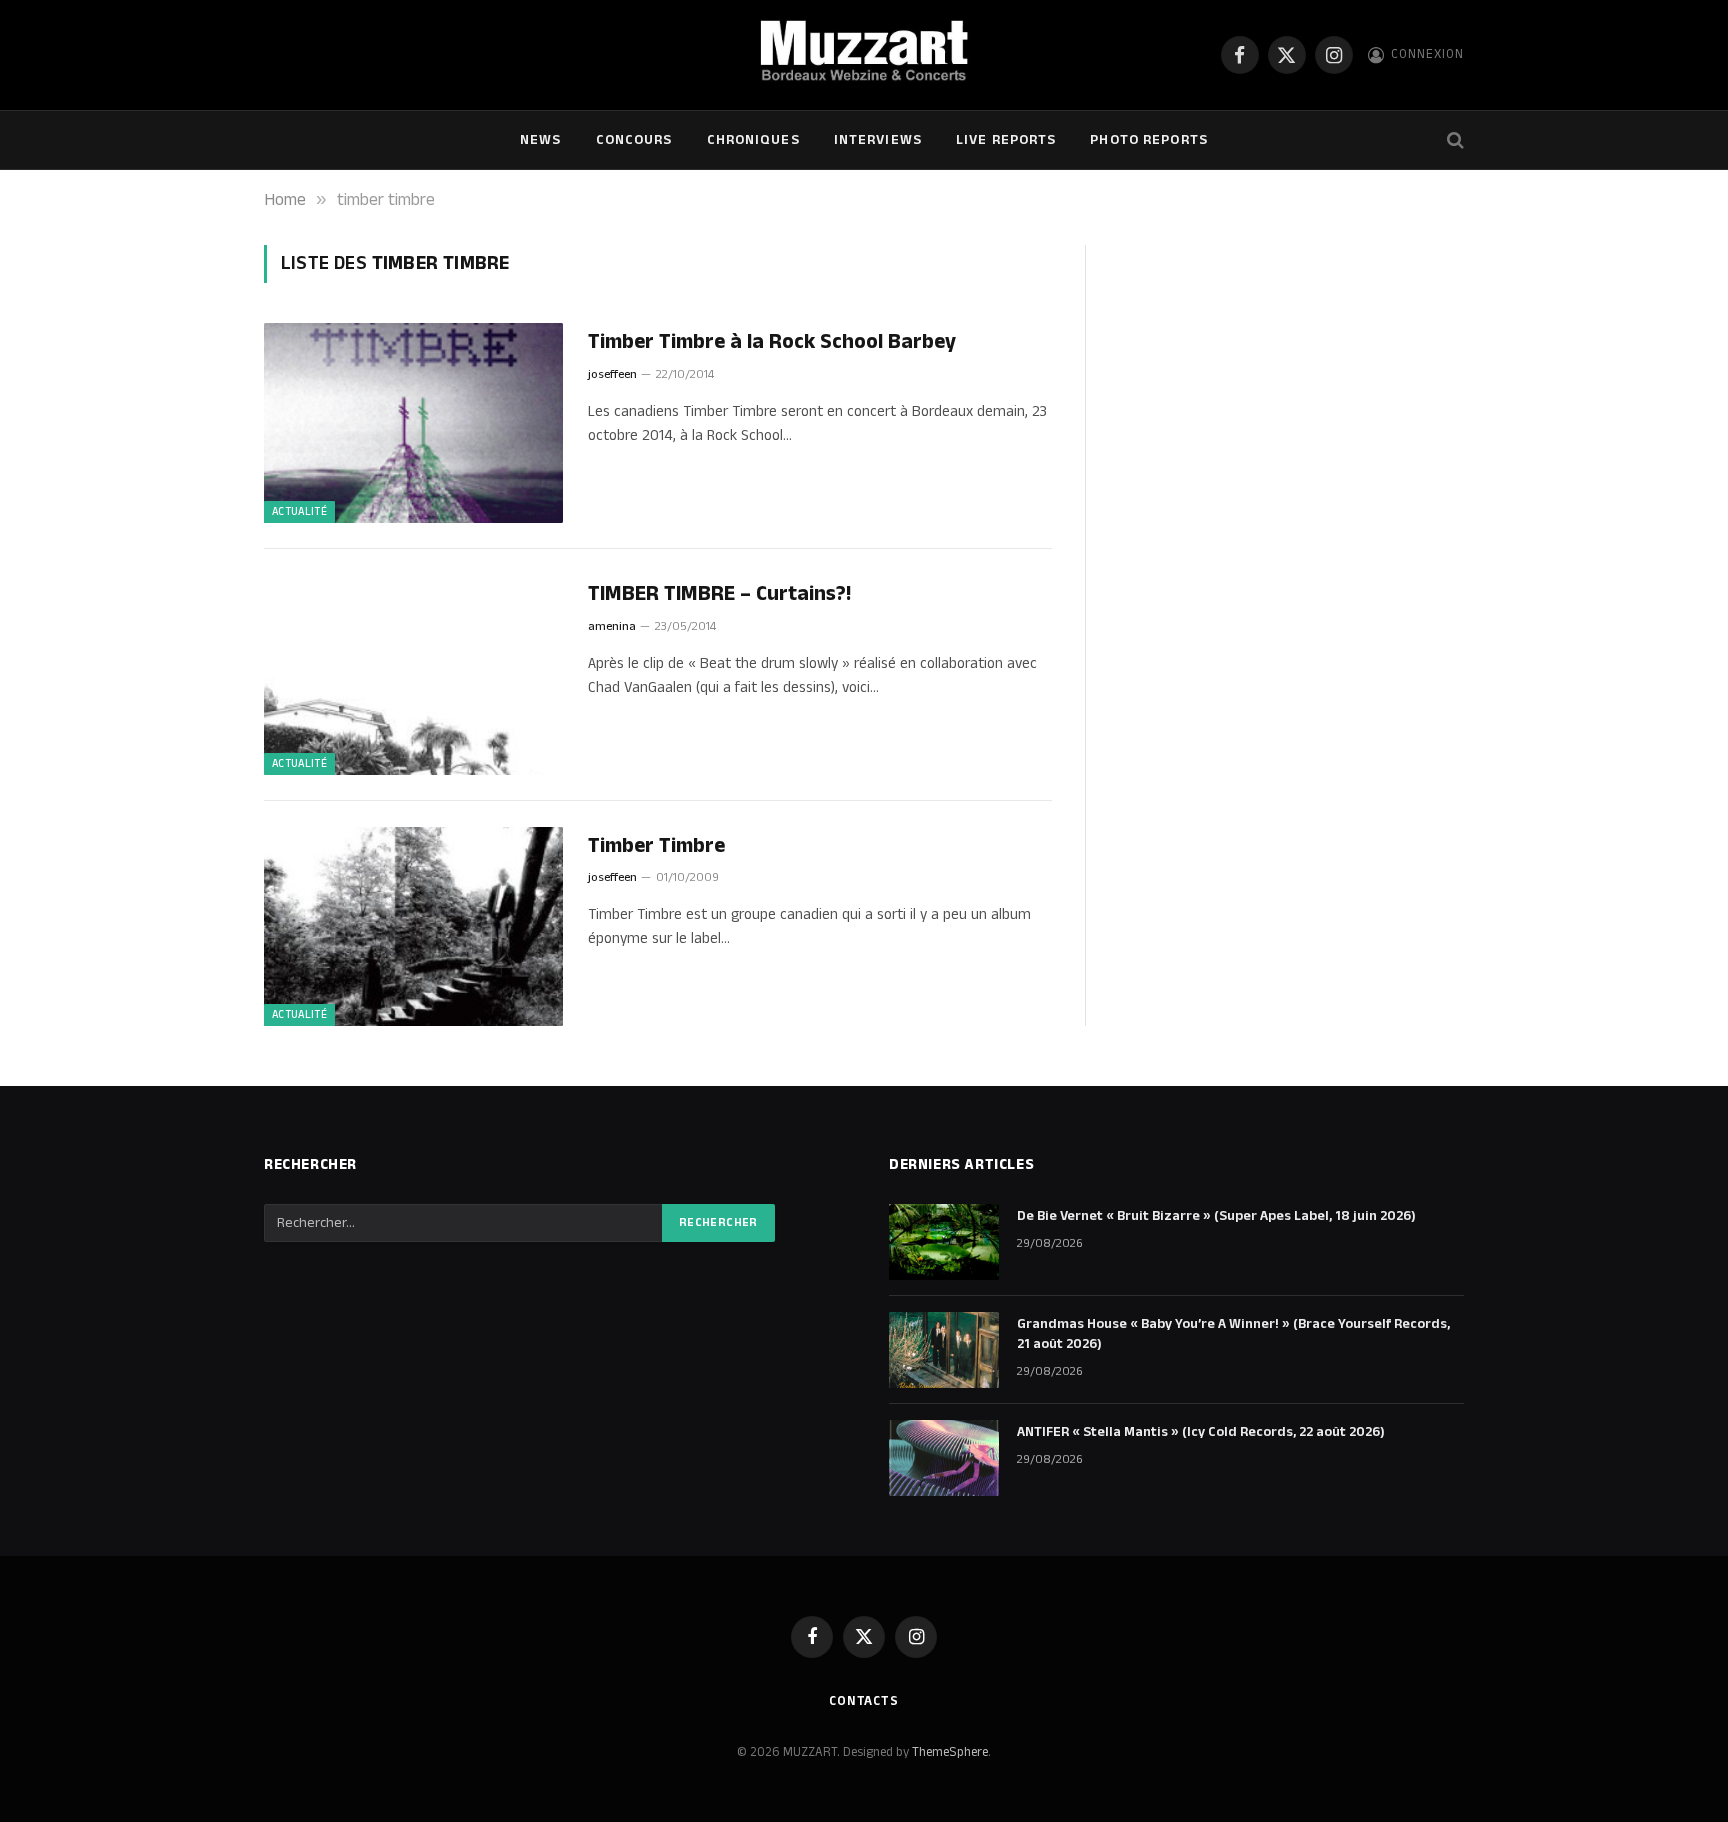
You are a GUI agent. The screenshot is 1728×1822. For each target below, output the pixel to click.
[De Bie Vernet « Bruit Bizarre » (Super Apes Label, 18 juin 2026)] (944, 1242)
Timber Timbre (656, 846)
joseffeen (612, 374)
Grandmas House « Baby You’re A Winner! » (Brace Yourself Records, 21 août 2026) (1233, 1334)
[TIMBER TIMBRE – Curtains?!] (413, 675)
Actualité (299, 512)
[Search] (1453, 140)
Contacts (864, 1701)
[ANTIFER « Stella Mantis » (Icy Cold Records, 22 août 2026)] (944, 1458)
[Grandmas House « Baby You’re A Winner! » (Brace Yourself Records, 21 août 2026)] (944, 1350)
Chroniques (753, 140)
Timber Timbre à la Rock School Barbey (772, 342)
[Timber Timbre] (413, 927)
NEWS (540, 140)
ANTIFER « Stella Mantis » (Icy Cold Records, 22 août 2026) (1201, 1432)
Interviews (878, 140)
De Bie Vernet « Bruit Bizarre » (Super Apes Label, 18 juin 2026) (1216, 1216)
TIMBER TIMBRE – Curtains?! (719, 594)
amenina (612, 626)
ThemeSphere (950, 1752)
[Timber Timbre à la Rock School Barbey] (413, 423)
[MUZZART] (863, 55)
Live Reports (1006, 140)
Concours (634, 140)
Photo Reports (1149, 140)
